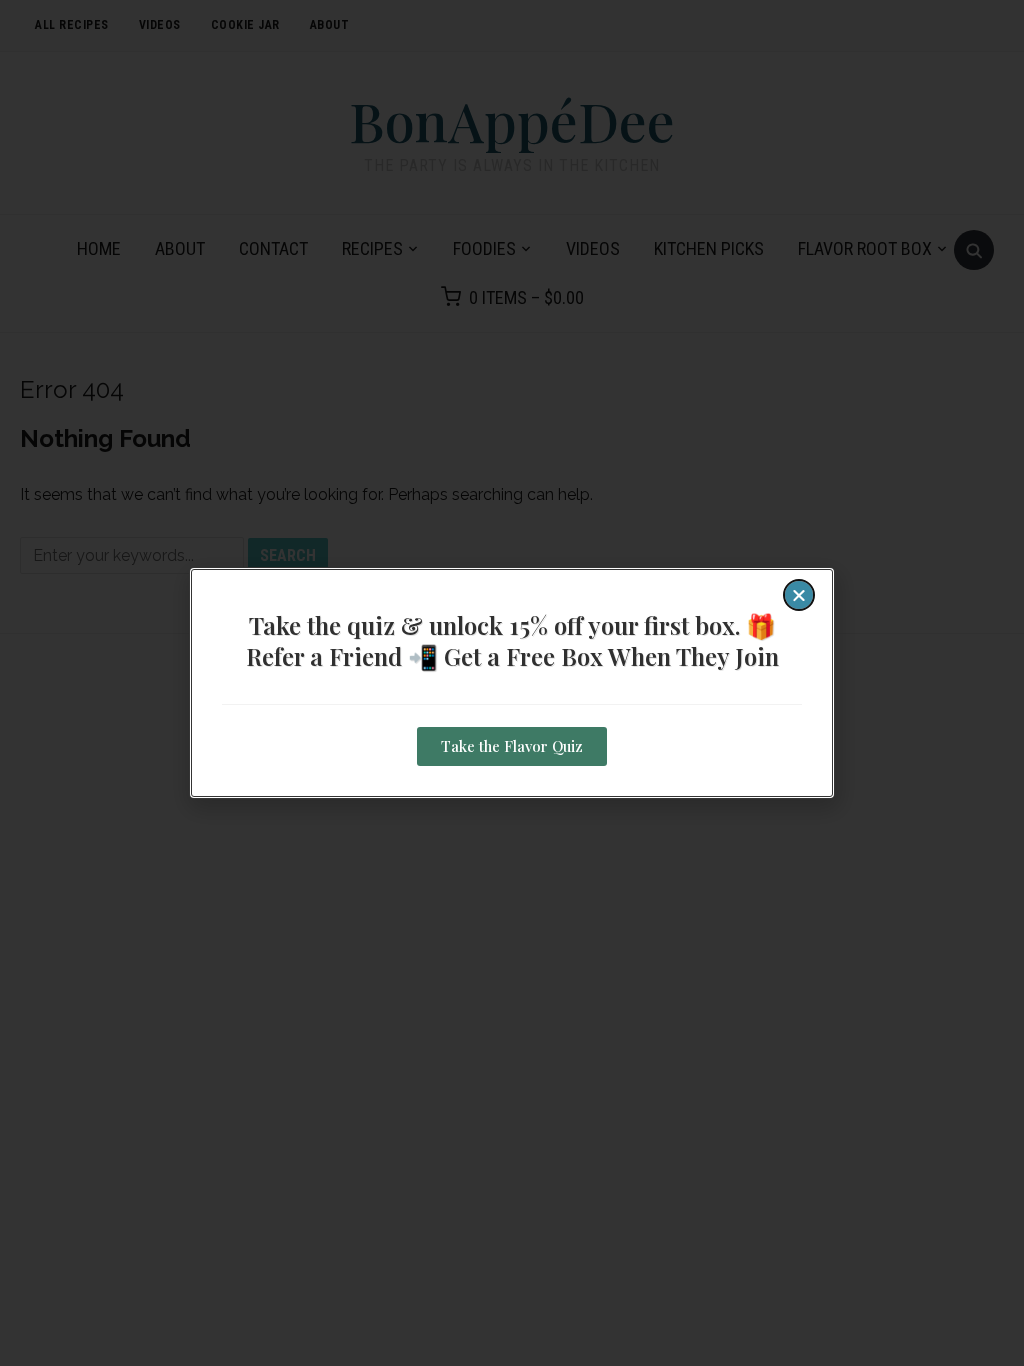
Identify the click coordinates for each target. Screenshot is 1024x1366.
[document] (512, 683)
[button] (799, 595)
